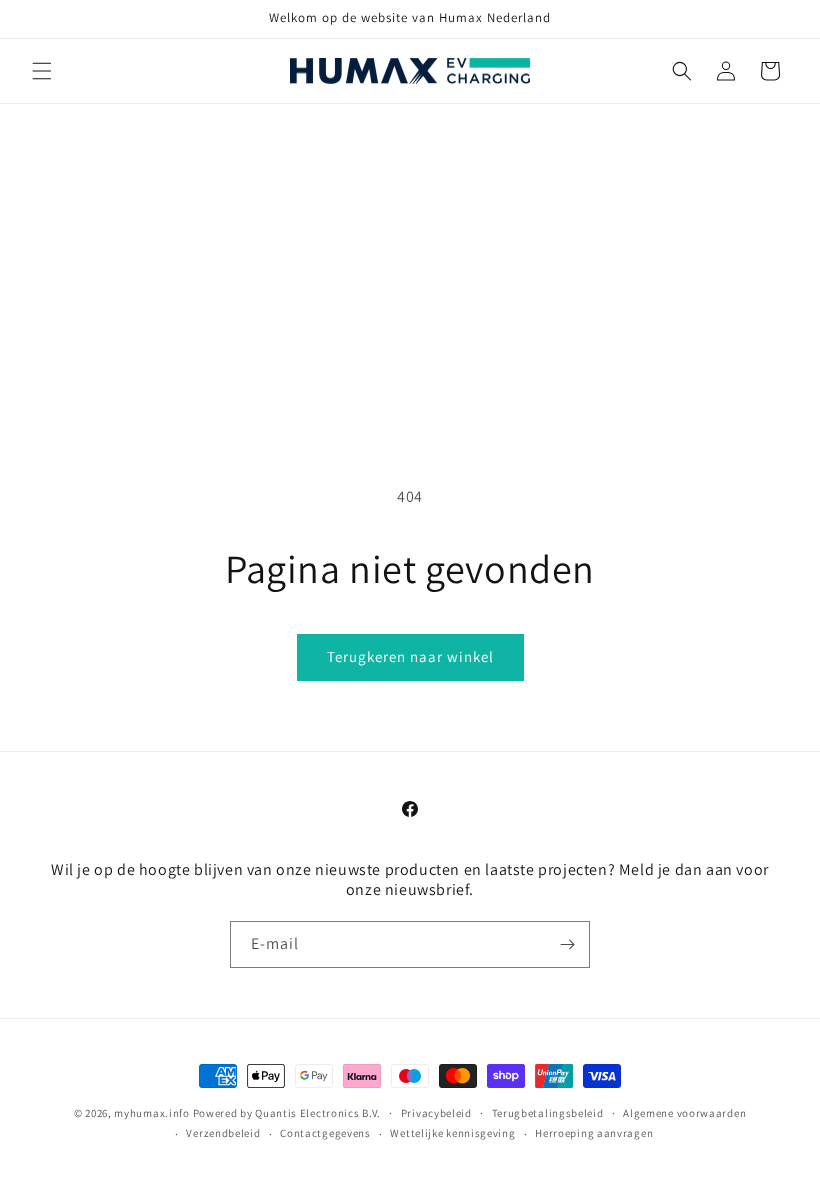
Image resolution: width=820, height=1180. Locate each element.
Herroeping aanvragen (594, 1133)
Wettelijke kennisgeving (452, 1133)
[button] (42, 71)
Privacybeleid (436, 1113)
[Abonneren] (567, 944)
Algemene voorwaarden (684, 1113)
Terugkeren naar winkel (410, 656)
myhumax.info (151, 1113)
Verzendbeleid (223, 1133)
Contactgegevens (325, 1133)
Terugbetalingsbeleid (548, 1113)
